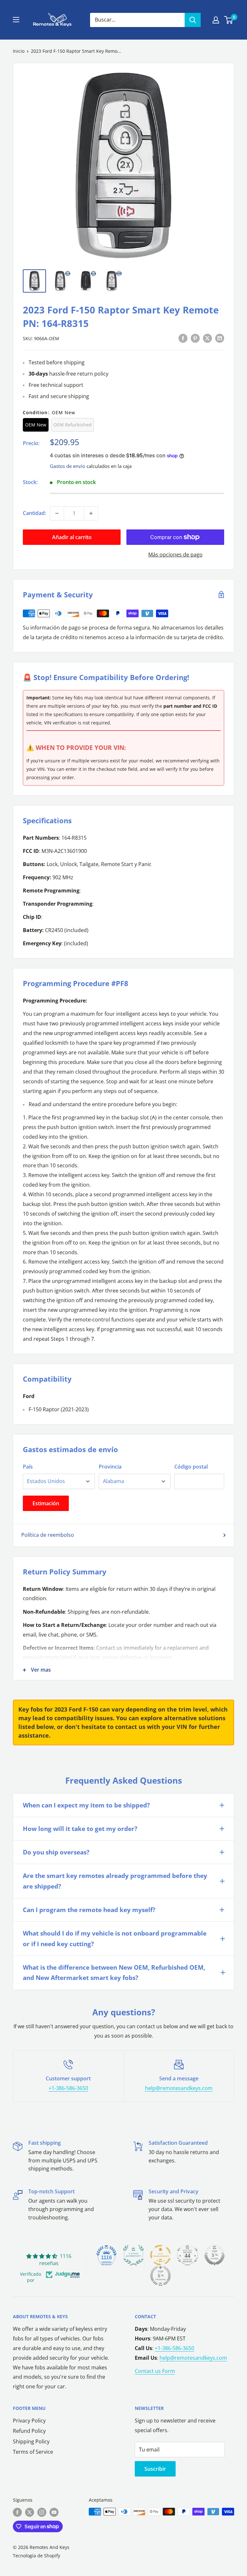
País (28, 1467)
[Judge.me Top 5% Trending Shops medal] (160, 2276)
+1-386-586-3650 (68, 2088)
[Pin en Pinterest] (195, 338)
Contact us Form (155, 2371)
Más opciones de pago (175, 555)
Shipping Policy (31, 2441)
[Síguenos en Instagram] (42, 2512)
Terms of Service (33, 2452)
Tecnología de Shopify (37, 2556)
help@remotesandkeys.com (179, 2088)
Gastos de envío (68, 466)
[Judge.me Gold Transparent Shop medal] (160, 2255)
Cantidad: (34, 513)
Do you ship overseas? (56, 1852)
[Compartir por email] (220, 338)
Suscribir (155, 2469)
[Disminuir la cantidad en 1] (57, 513)
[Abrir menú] (16, 20)
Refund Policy (29, 2431)
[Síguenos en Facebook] (17, 2512)
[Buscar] (193, 20)
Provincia (110, 1467)
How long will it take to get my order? (80, 1829)
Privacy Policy (29, 2421)
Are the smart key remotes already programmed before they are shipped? (115, 1881)
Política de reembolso (48, 1535)
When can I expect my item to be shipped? (86, 1805)
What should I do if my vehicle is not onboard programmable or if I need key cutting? (115, 1938)
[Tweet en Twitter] (207, 338)
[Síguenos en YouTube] (54, 2512)
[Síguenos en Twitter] (30, 2512)
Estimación (46, 1503)
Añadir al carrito (72, 537)
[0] (229, 20)
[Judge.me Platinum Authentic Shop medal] (133, 2255)
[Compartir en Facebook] (183, 338)
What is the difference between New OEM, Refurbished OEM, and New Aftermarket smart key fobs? (114, 1973)
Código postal (191, 1467)
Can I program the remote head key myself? (89, 1910)
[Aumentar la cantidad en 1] (91, 513)
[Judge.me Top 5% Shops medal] (215, 2255)
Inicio (19, 51)
